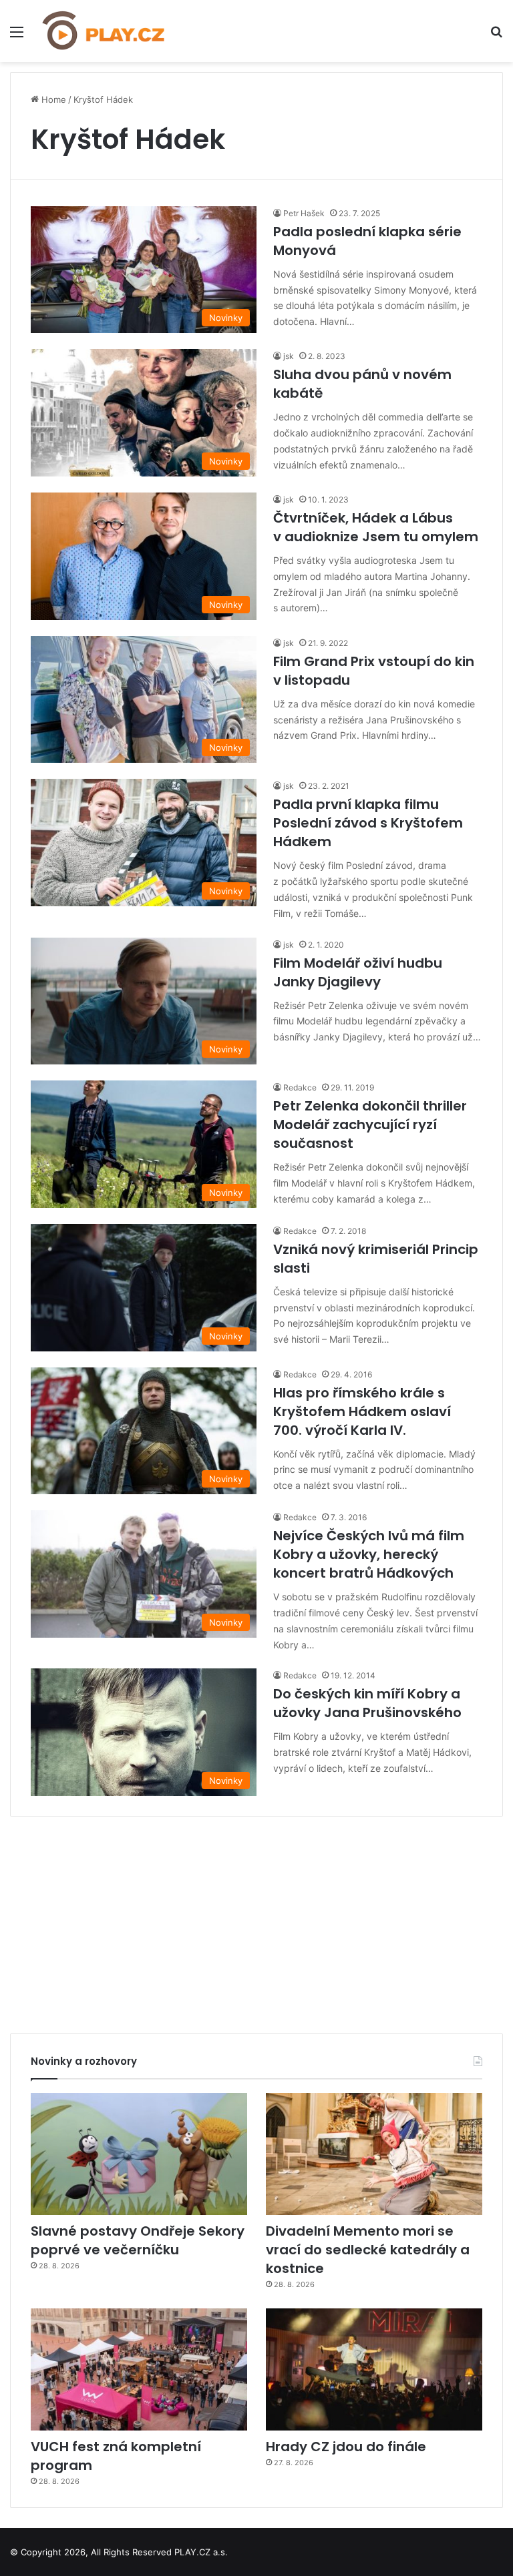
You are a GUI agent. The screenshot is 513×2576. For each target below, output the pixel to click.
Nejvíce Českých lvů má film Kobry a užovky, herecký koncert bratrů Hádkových (369, 1554)
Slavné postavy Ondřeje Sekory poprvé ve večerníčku (138, 2240)
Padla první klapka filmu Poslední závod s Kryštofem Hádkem (368, 823)
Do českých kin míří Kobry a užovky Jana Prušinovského (367, 1703)
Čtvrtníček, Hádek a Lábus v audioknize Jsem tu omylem (376, 527)
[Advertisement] (256, 1920)
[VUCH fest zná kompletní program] (139, 2369)
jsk (289, 356)
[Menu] (17, 36)
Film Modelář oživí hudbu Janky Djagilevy (358, 972)
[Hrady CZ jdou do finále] (374, 2369)
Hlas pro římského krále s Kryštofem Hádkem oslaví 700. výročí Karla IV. (362, 1411)
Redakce (300, 1087)
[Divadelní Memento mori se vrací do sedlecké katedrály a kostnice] (374, 2154)
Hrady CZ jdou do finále (346, 2447)
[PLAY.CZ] (104, 31)
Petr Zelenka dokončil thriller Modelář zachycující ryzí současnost (370, 1124)
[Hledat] (496, 36)
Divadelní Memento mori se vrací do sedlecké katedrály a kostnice (368, 2250)
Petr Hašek (304, 213)
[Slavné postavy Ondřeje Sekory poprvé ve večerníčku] (139, 2154)
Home (52, 99)
